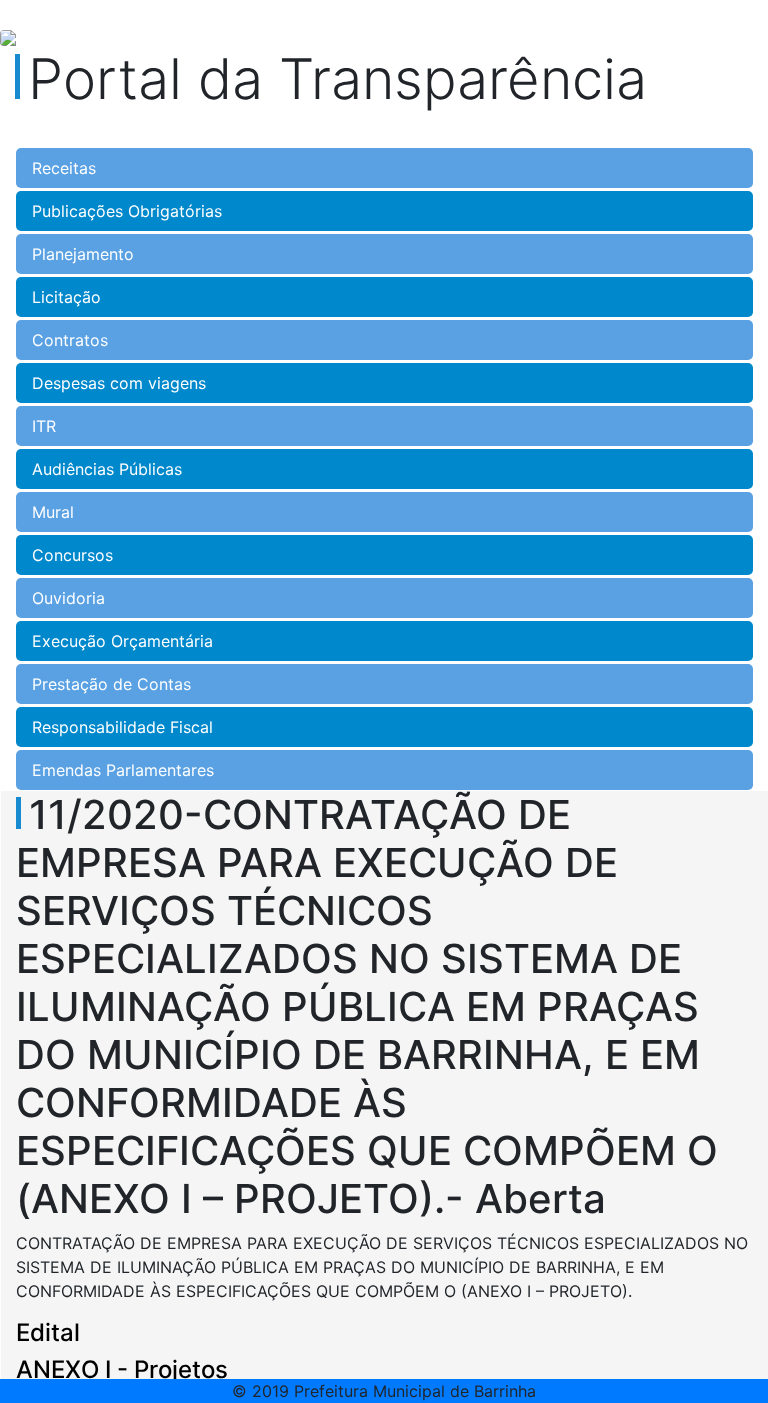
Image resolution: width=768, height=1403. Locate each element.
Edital (48, 1332)
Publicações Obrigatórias (127, 211)
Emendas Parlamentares (123, 770)
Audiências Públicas (107, 469)
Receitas (64, 168)
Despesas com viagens (119, 383)
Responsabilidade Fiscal (122, 727)
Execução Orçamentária (122, 641)
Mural (53, 512)
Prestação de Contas (111, 684)
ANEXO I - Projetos (122, 1369)
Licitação (66, 297)
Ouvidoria (68, 598)
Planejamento (83, 254)
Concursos (72, 555)
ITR (44, 426)
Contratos (70, 340)
